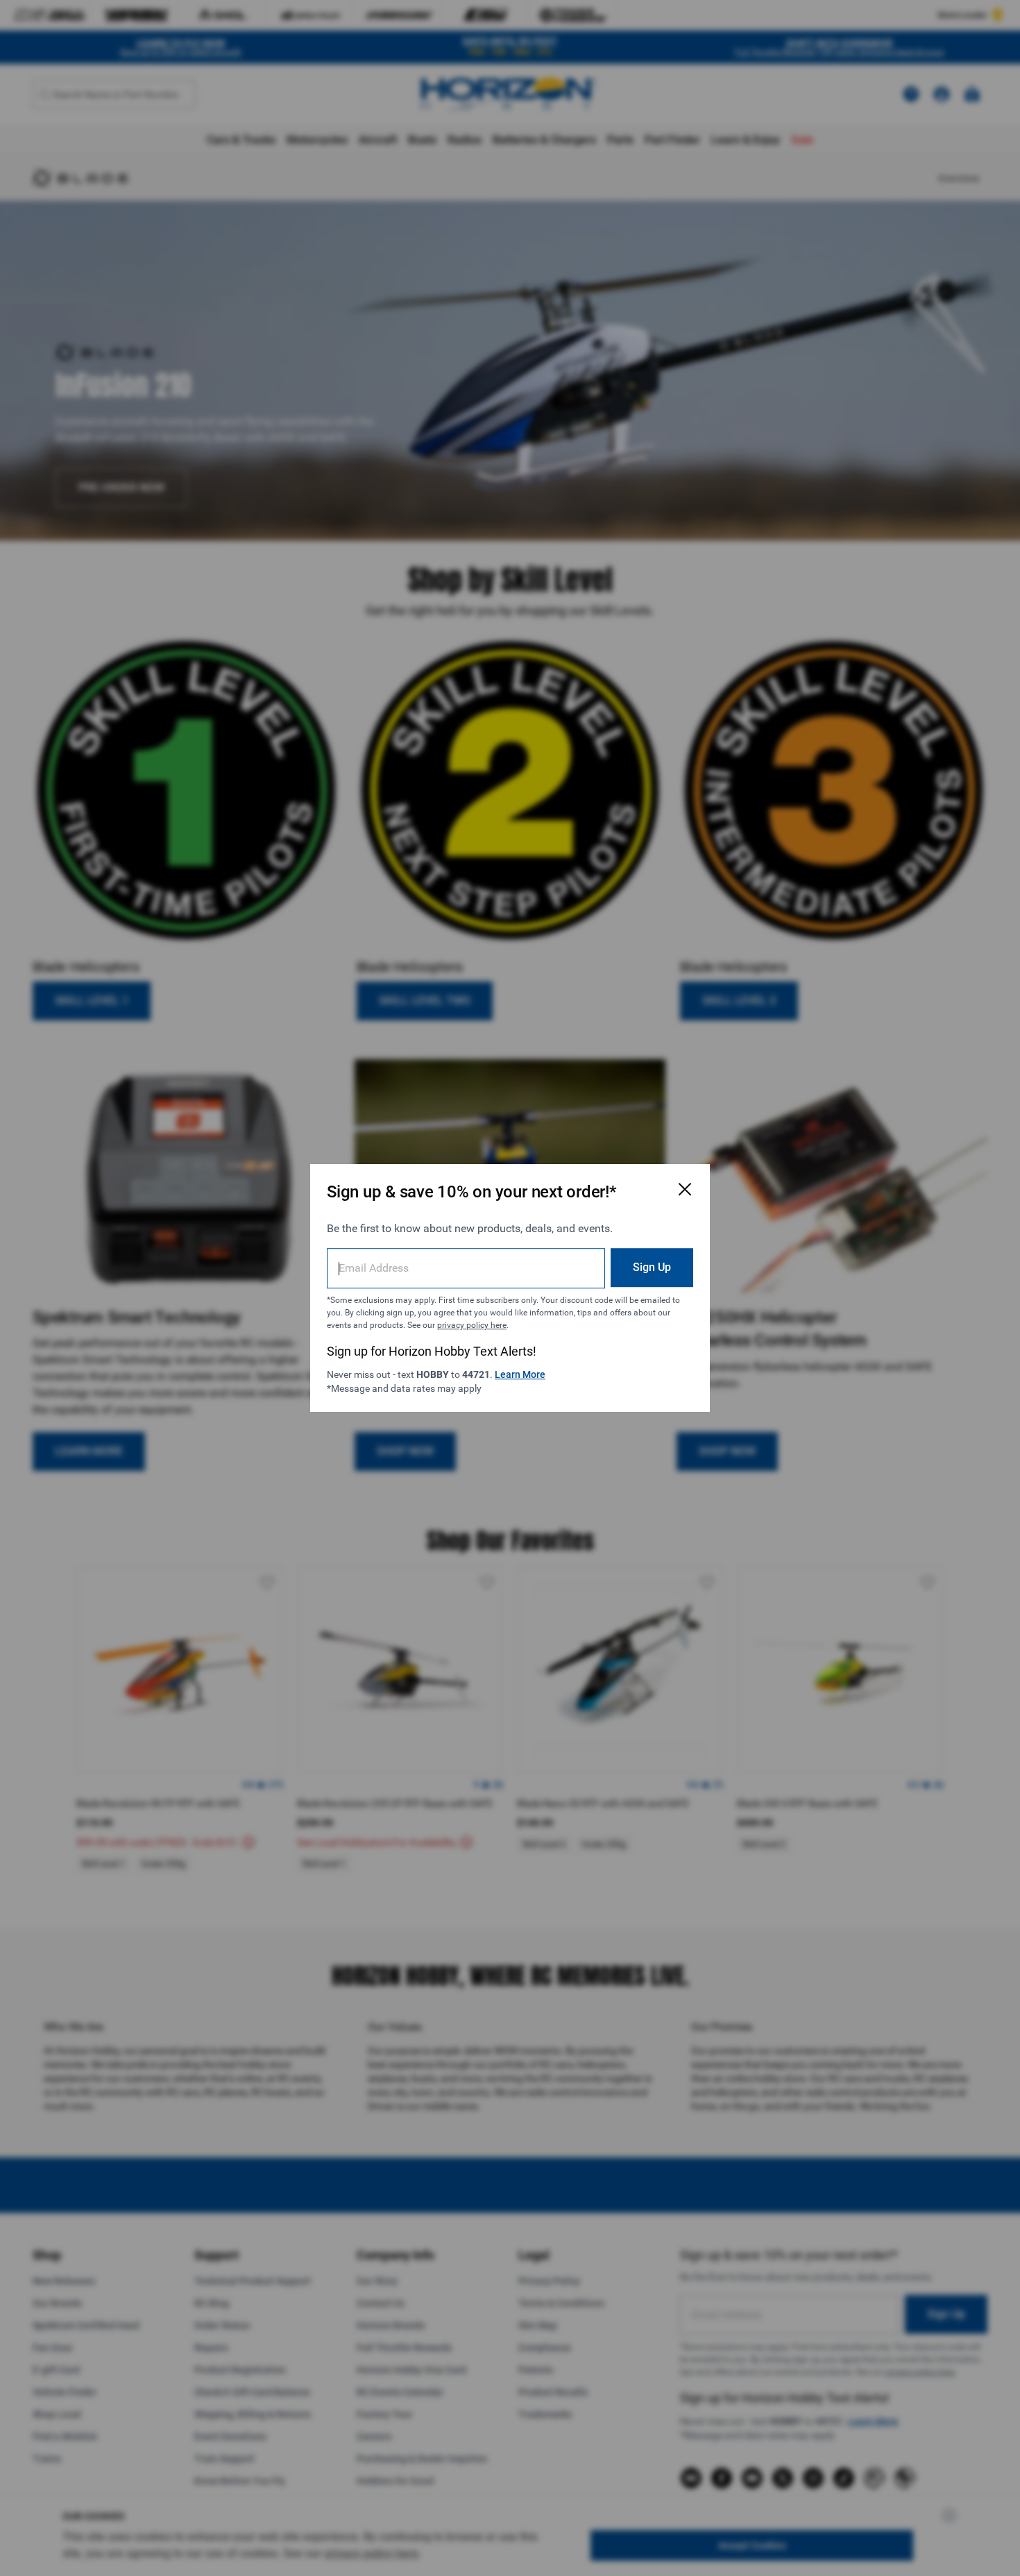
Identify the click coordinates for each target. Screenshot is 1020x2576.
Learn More (520, 1374)
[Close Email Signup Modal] (685, 1189)
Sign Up (652, 1267)
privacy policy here (472, 1325)
